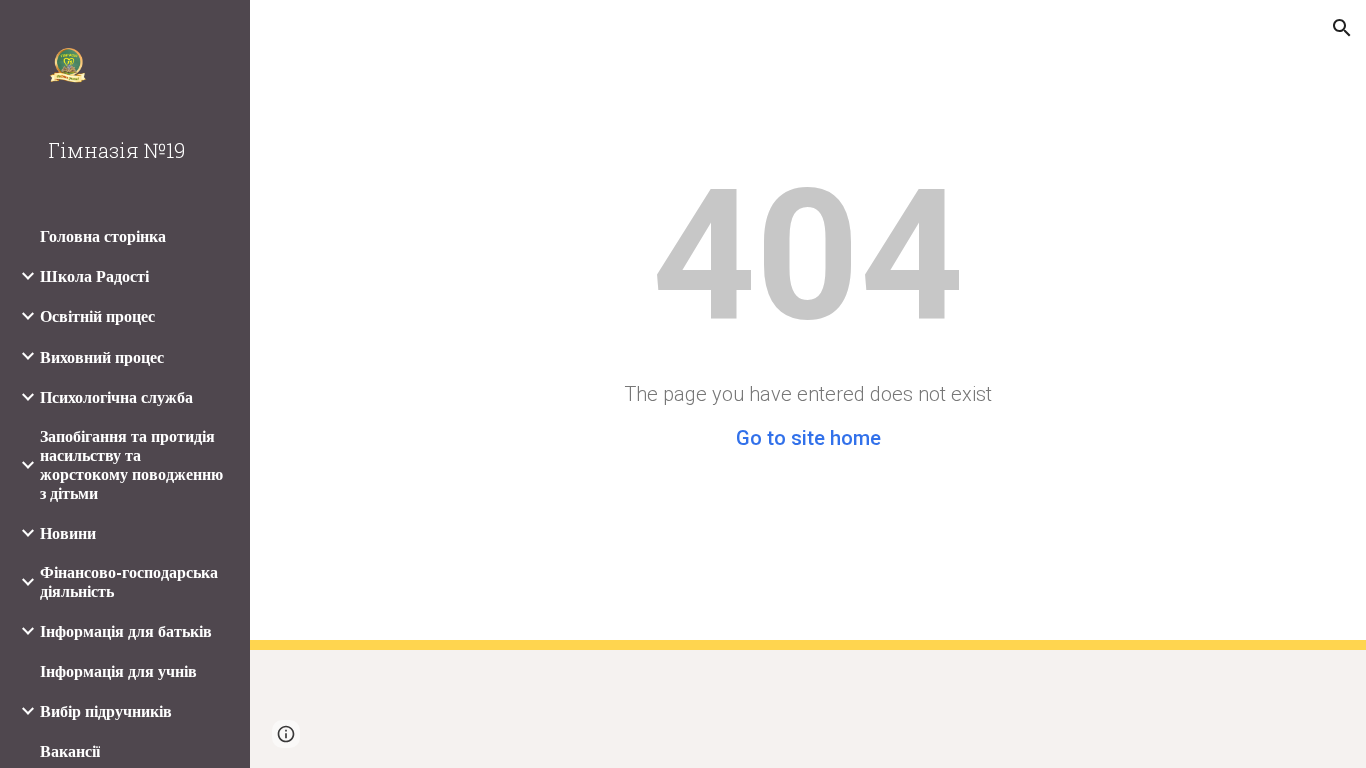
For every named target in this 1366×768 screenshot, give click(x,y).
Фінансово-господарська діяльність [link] (129, 582)
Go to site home (808, 438)
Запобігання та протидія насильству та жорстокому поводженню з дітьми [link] (131, 465)
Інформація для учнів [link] (118, 671)
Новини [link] (68, 533)
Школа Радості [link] (94, 276)
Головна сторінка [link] (103, 236)
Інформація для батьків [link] (126, 631)
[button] (1342, 28)
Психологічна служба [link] (116, 397)
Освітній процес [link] (97, 316)
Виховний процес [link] (102, 357)
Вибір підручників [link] (106, 711)
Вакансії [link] (70, 751)
